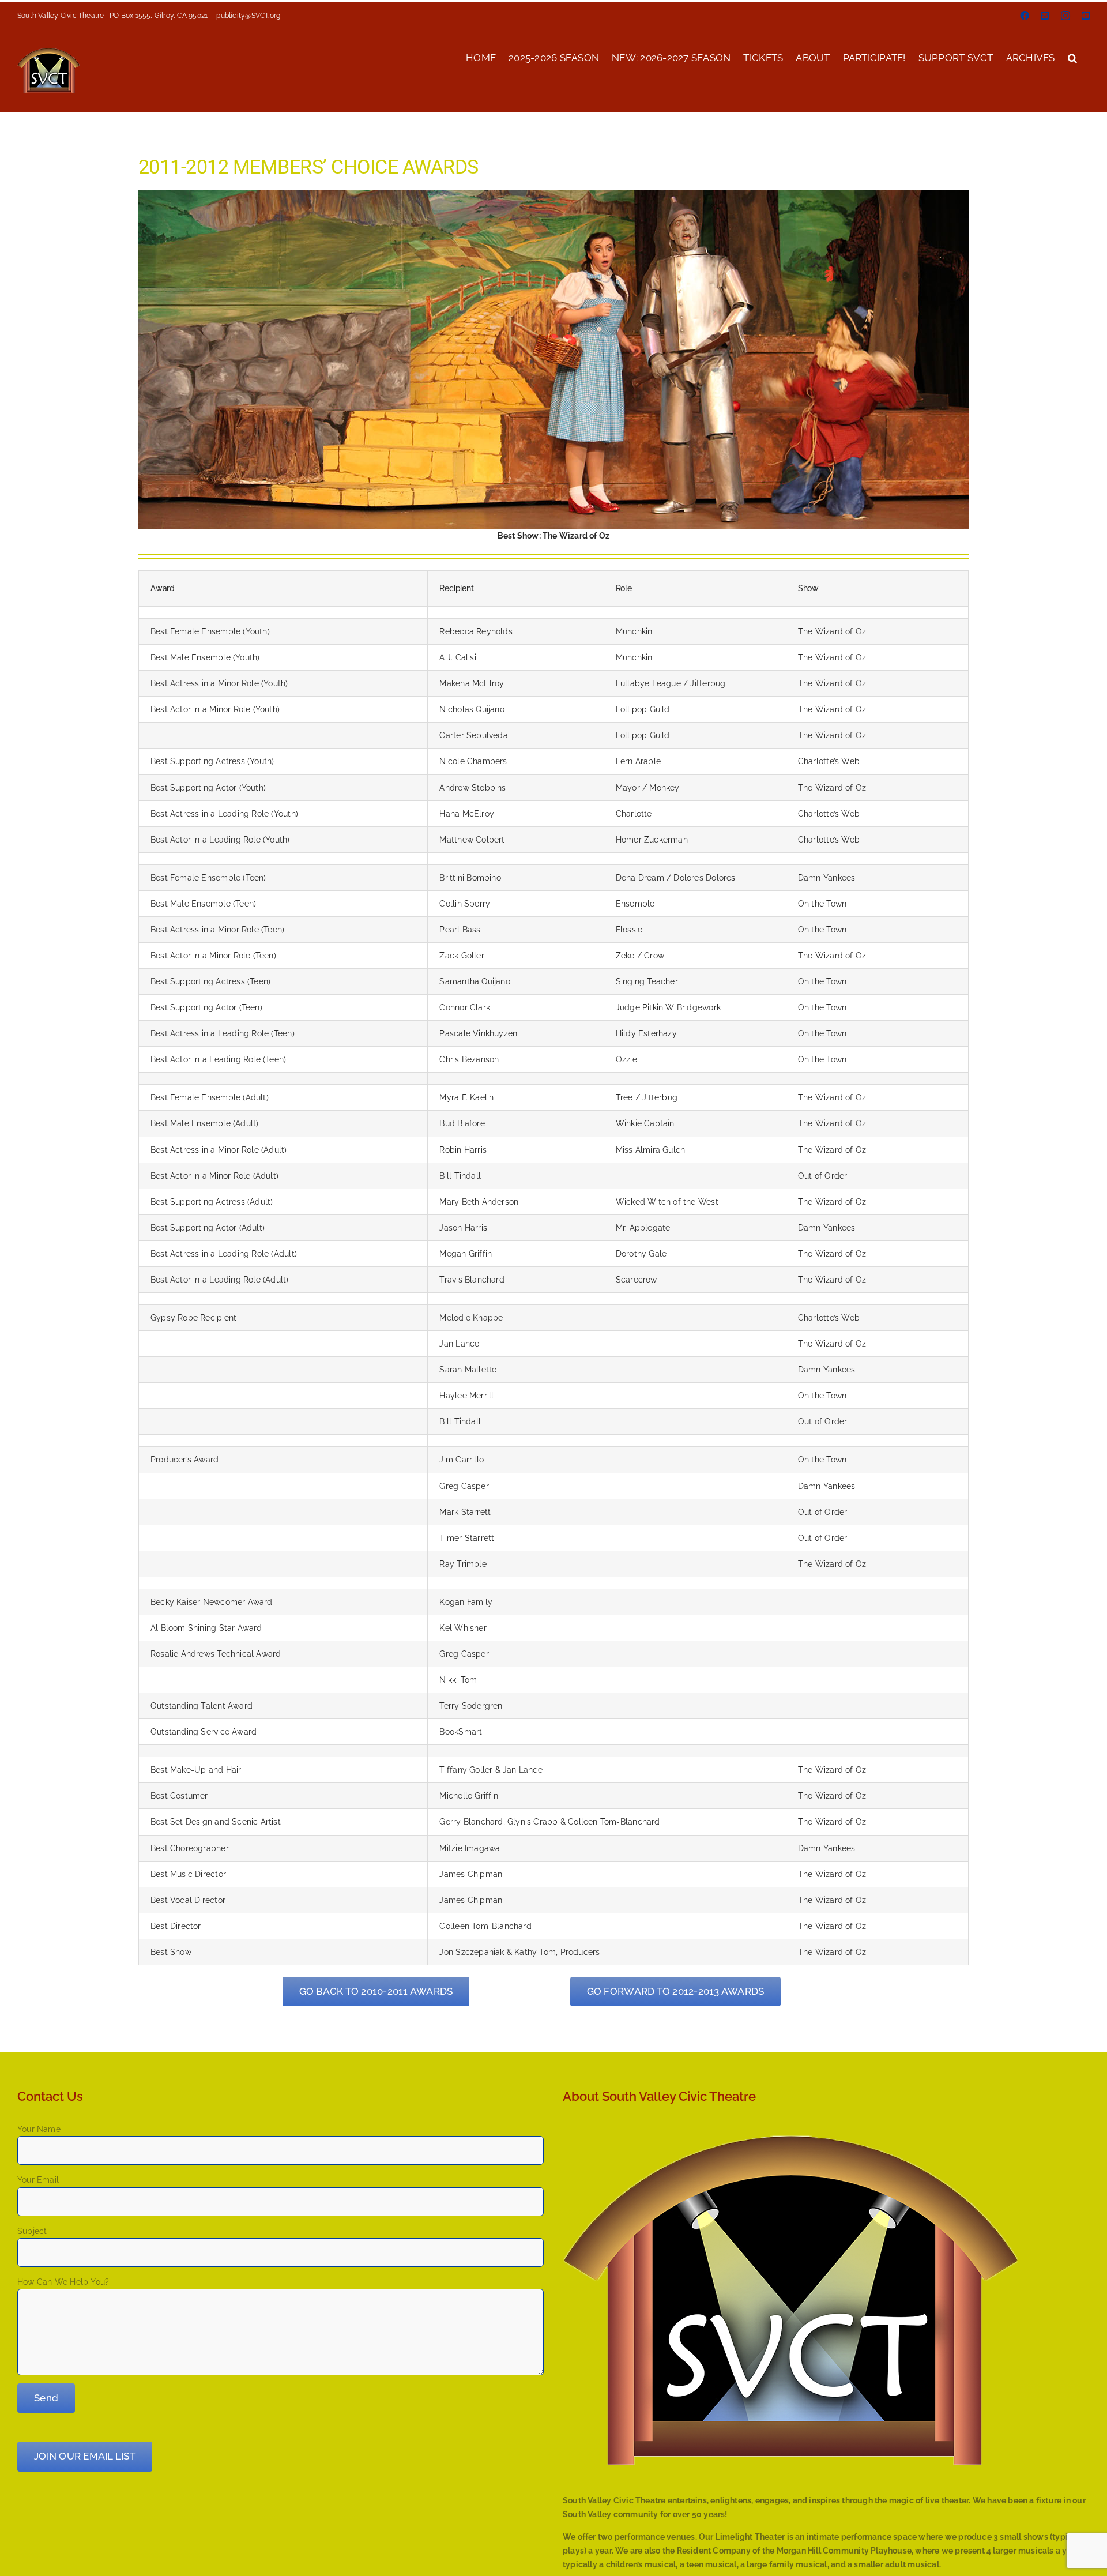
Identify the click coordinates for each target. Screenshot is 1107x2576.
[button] (1072, 57)
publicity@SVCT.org (248, 16)
